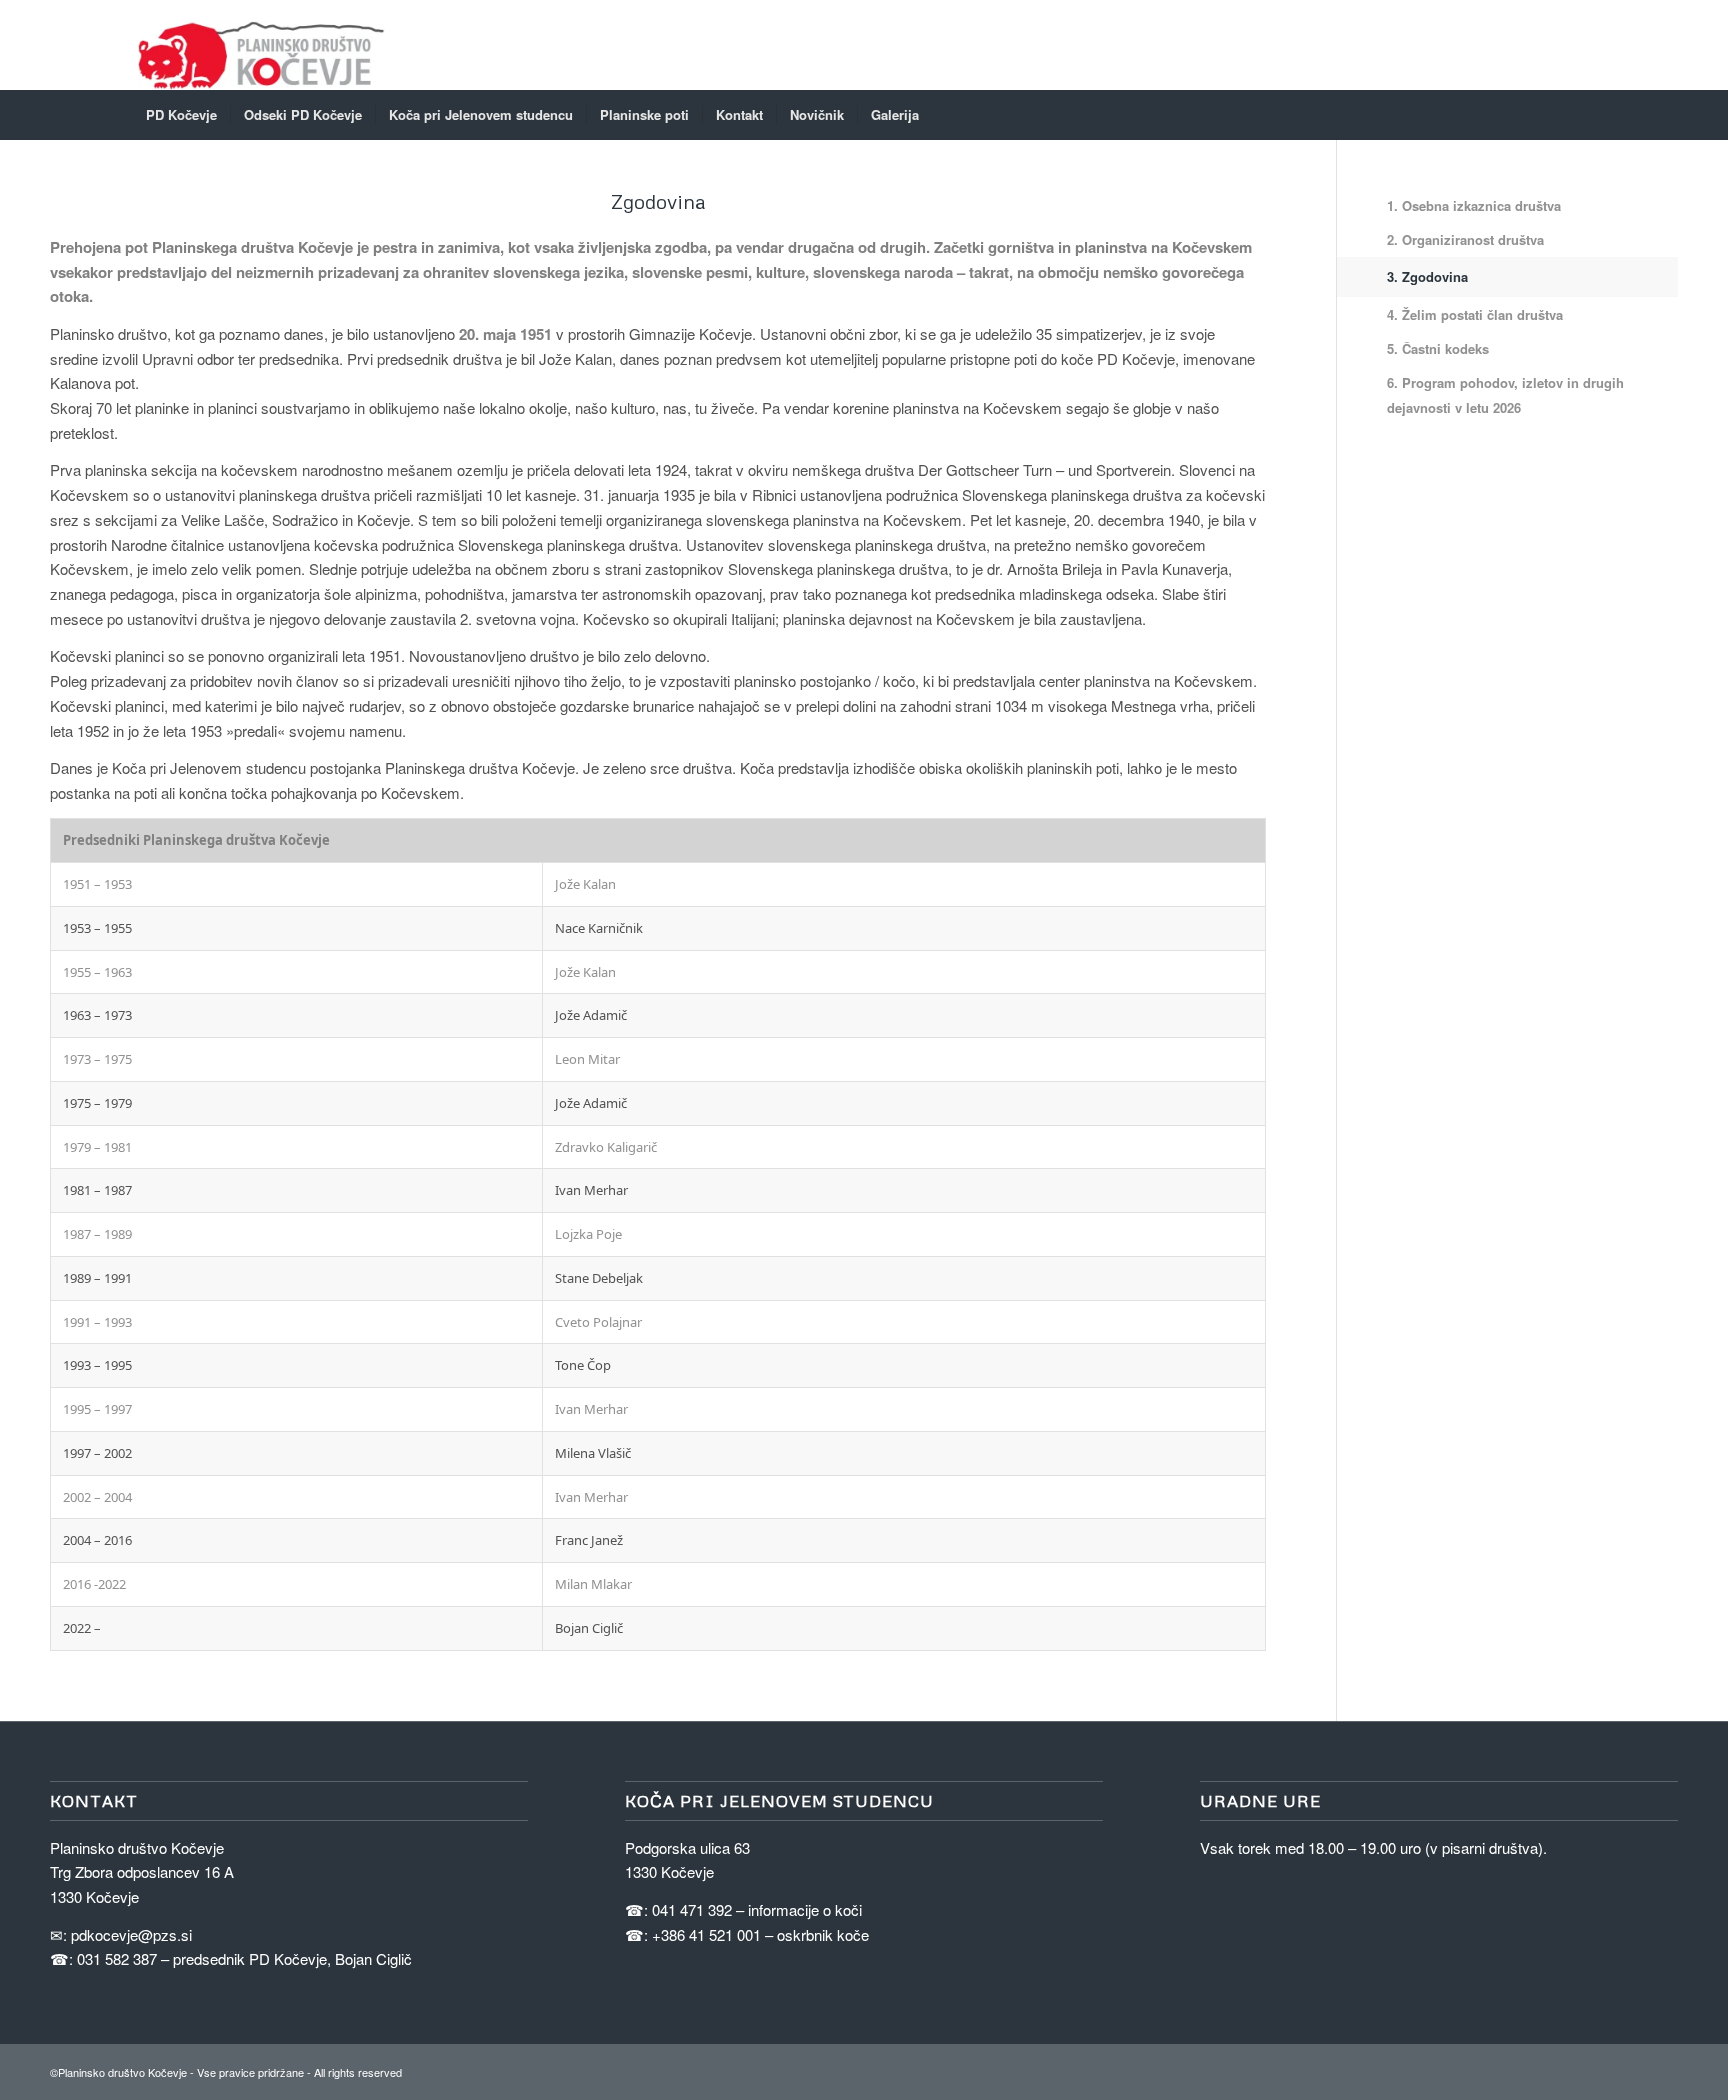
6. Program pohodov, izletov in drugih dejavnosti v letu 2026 (1505, 395)
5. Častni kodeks (1438, 348)
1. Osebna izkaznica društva (1474, 205)
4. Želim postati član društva (1475, 314)
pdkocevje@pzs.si (131, 1934)
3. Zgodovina (1427, 276)
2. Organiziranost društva (1465, 239)
